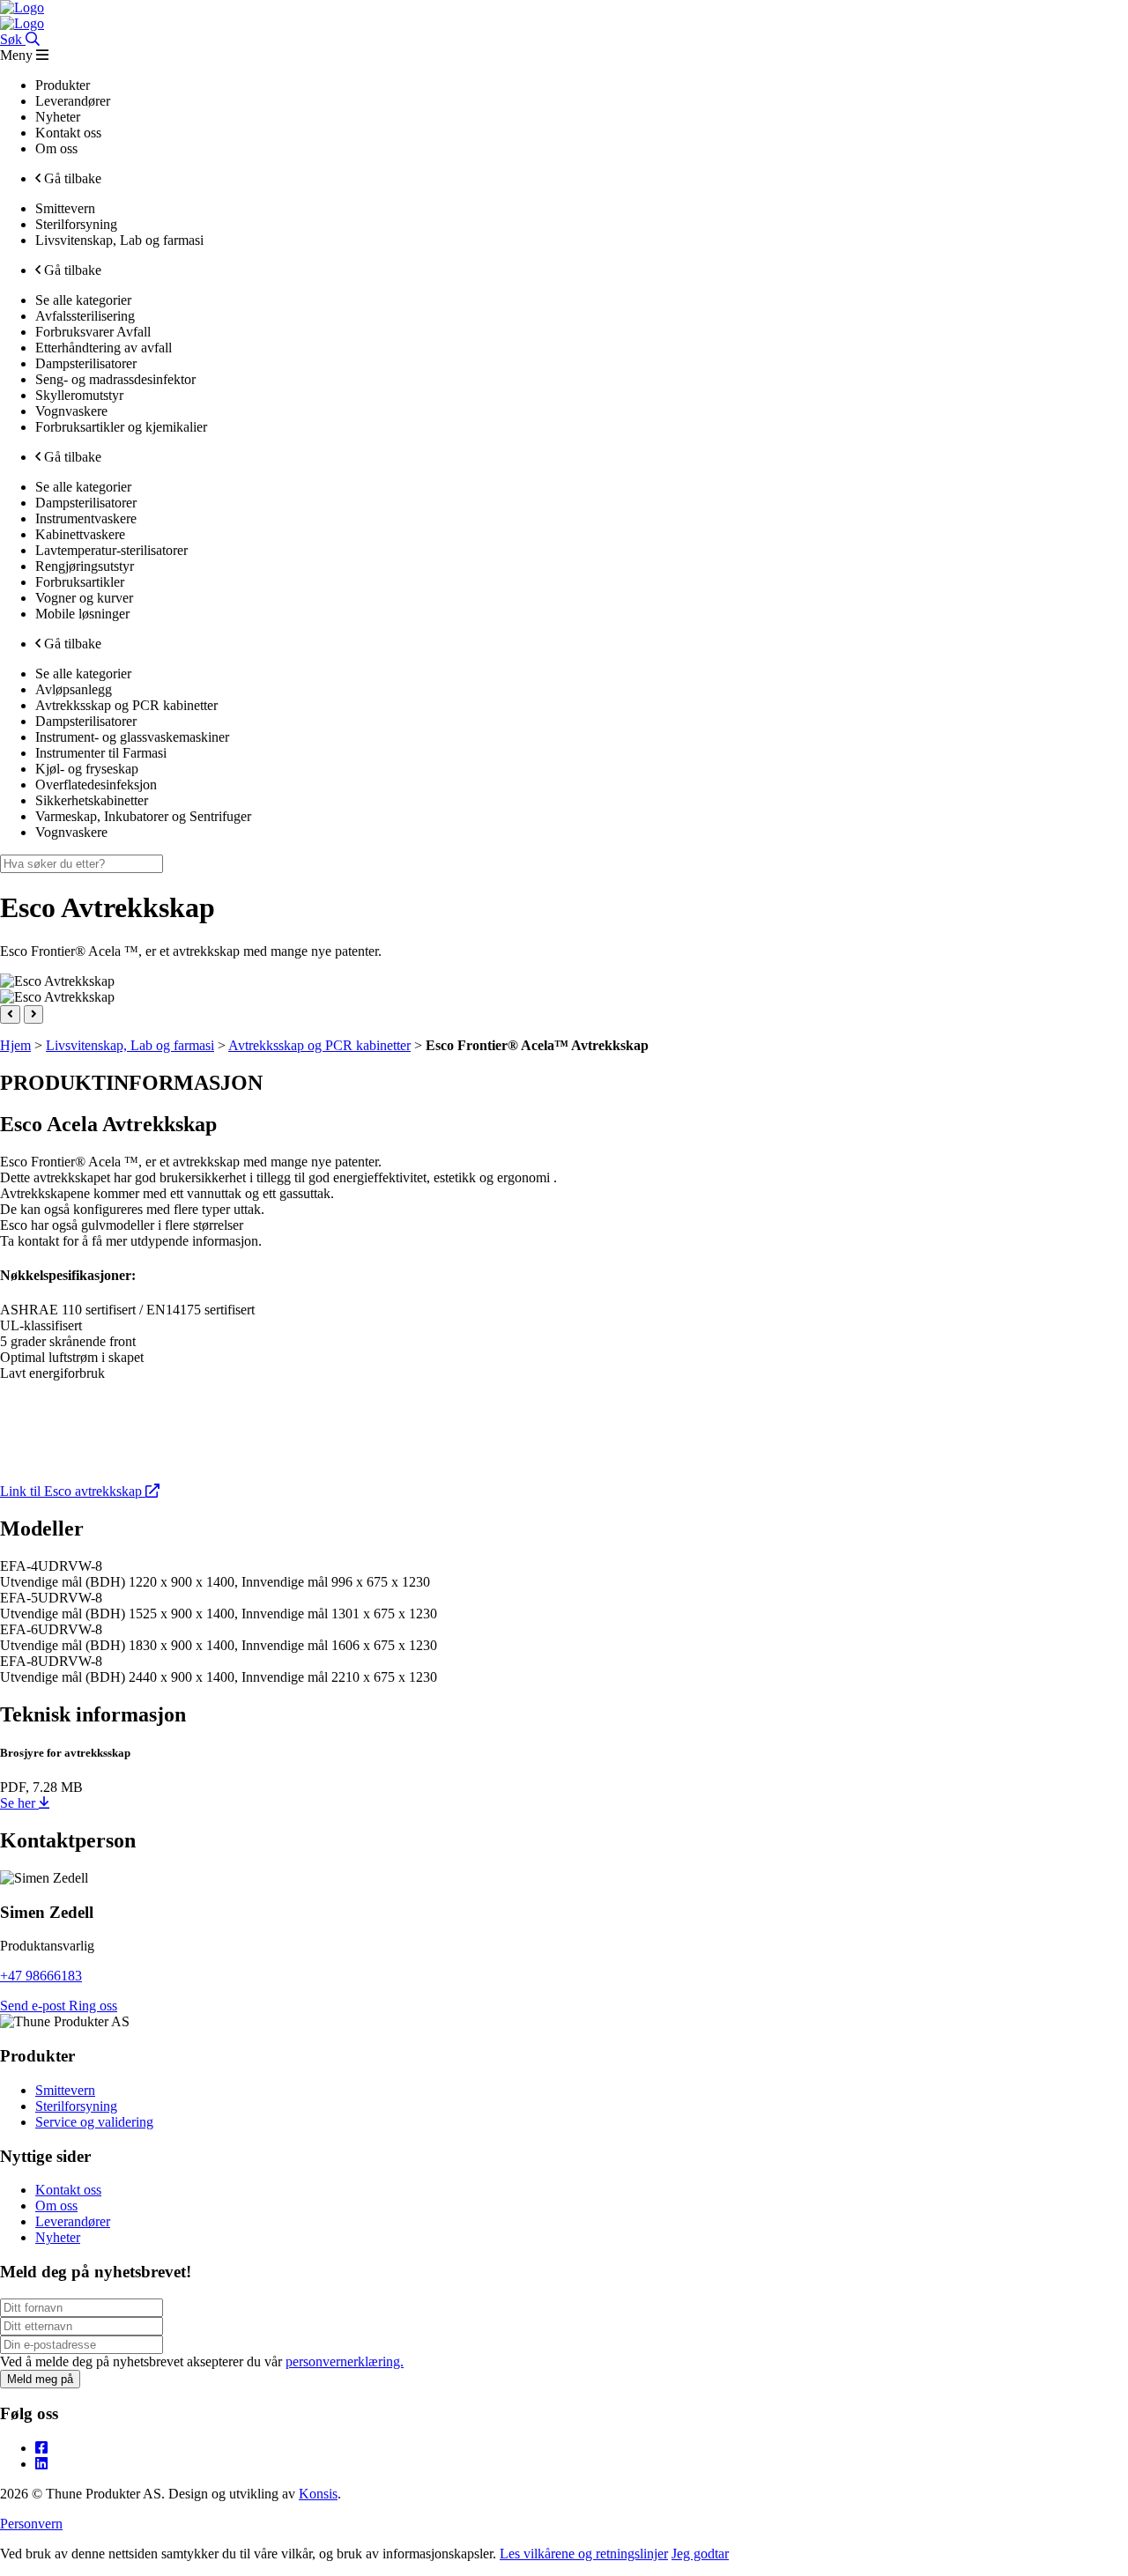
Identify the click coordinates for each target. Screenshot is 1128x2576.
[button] (10, 1014)
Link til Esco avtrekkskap (73, 1491)
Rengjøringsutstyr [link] (85, 566)
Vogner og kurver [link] (84, 598)
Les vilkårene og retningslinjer (584, 2554)
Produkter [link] (63, 85)
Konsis (318, 2494)
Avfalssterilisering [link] (85, 316)
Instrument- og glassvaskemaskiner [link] (132, 737)
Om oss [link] (56, 148)
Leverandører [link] (73, 101)
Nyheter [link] (58, 117)
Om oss (56, 2206)
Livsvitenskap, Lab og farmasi (130, 1045)
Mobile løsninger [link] (82, 614)
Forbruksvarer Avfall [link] (93, 332)
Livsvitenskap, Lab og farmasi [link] (119, 240)
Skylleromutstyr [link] (79, 395)
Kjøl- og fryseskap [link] (87, 769)
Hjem (15, 1045)
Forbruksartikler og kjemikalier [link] (121, 427)
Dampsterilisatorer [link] (86, 363)
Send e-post (34, 2006)
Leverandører (73, 2221)
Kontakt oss (68, 2190)
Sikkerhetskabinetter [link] (92, 800)
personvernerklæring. (345, 2361)
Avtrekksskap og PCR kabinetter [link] (126, 705)
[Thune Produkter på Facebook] (41, 2448)
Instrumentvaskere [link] (86, 518)
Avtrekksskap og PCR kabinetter (319, 1045)
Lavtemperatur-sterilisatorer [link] (111, 550)
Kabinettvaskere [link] (80, 534)
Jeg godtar (700, 2554)
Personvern (31, 2524)
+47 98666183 (41, 1976)
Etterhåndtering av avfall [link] (104, 348)
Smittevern (65, 2090)
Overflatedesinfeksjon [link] (96, 785)
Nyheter (58, 2237)
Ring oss (93, 2006)
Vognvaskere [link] (71, 411)
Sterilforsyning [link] (76, 224)
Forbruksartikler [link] (80, 582)
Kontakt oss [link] (68, 133)
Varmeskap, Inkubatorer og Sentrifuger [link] (143, 816)
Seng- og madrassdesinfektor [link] (115, 379)
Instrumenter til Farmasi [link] (101, 753)
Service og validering (94, 2122)
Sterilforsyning (76, 2106)
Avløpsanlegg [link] (74, 689)
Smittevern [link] (65, 208)
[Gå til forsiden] (22, 7)
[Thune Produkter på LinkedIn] (41, 2464)
